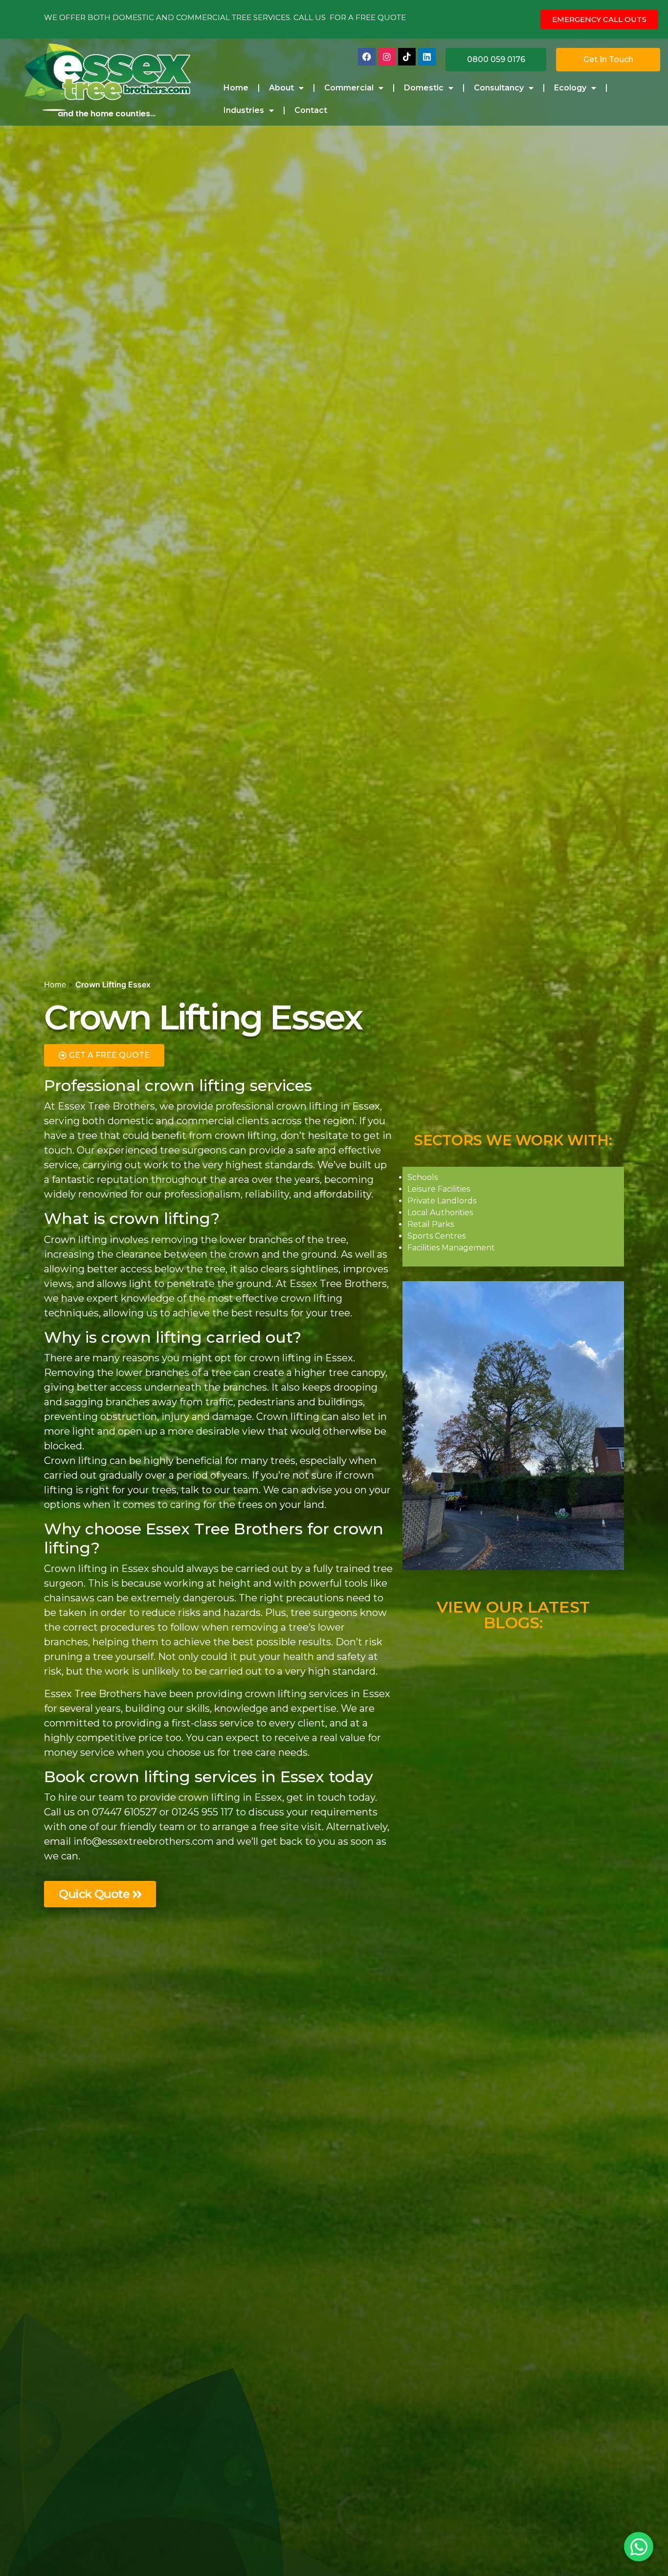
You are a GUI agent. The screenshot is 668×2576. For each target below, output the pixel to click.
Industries (244, 110)
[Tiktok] (407, 57)
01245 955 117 (202, 1812)
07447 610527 (124, 1812)
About (281, 88)
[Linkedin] (427, 57)
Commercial (349, 88)
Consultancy (499, 88)
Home (236, 88)
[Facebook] (367, 57)
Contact (311, 110)
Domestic (424, 88)
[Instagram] (387, 57)
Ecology (570, 88)
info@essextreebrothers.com (144, 1841)
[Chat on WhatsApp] (639, 2547)
